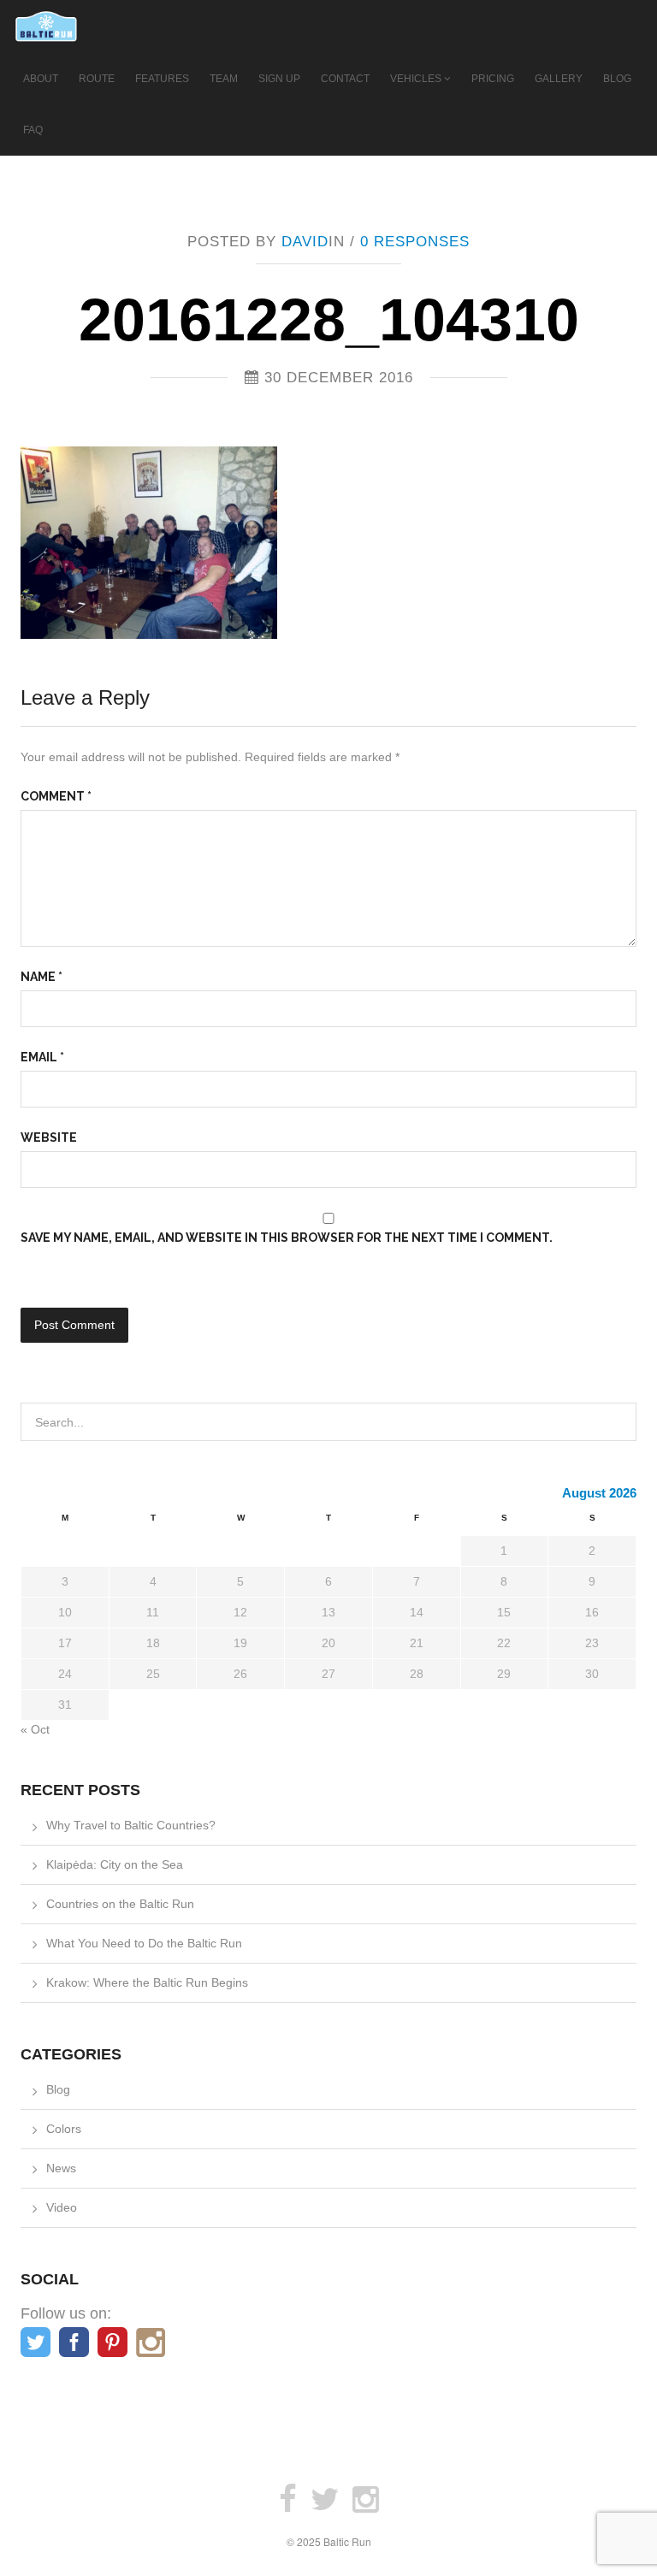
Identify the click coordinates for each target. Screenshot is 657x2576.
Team (224, 79)
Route (97, 79)
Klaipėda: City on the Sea (115, 1864)
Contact (345, 79)
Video (62, 2207)
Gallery (559, 79)
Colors (64, 2129)
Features (162, 79)
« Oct (35, 1729)
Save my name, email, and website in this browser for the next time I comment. (287, 1238)
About (41, 79)
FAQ (33, 130)
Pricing (493, 79)
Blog (617, 79)
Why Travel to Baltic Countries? (131, 1825)
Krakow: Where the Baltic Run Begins (147, 1982)
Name (41, 977)
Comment (56, 796)
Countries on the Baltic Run (120, 1904)
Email (42, 1057)
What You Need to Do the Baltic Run (144, 1943)
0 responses (415, 242)
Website (49, 1137)
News (61, 2168)
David (305, 242)
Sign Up (279, 79)
